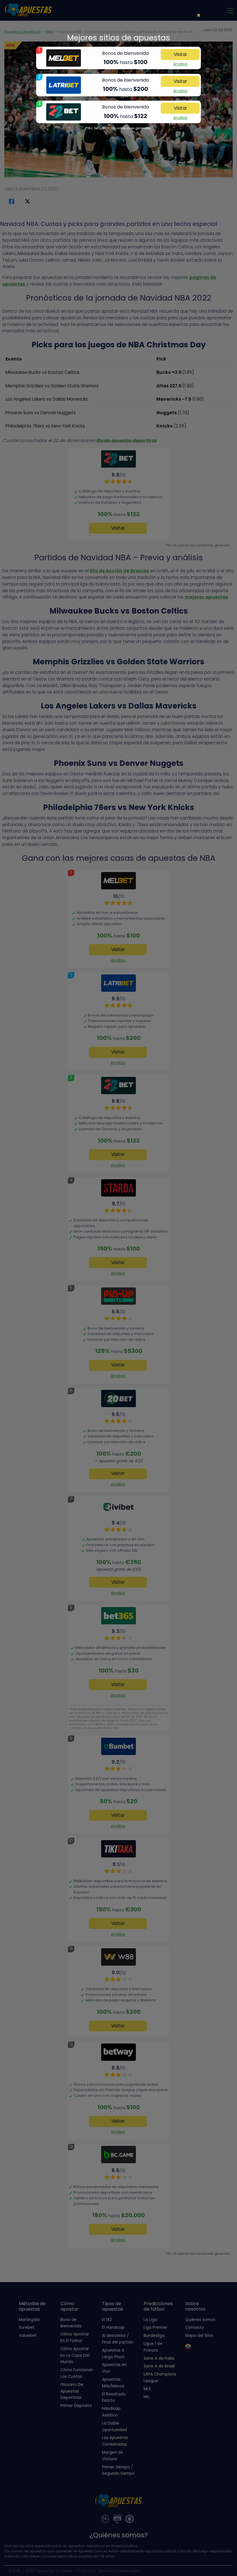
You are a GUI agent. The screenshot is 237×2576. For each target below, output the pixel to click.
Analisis (180, 64)
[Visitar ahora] (64, 58)
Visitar (180, 54)
